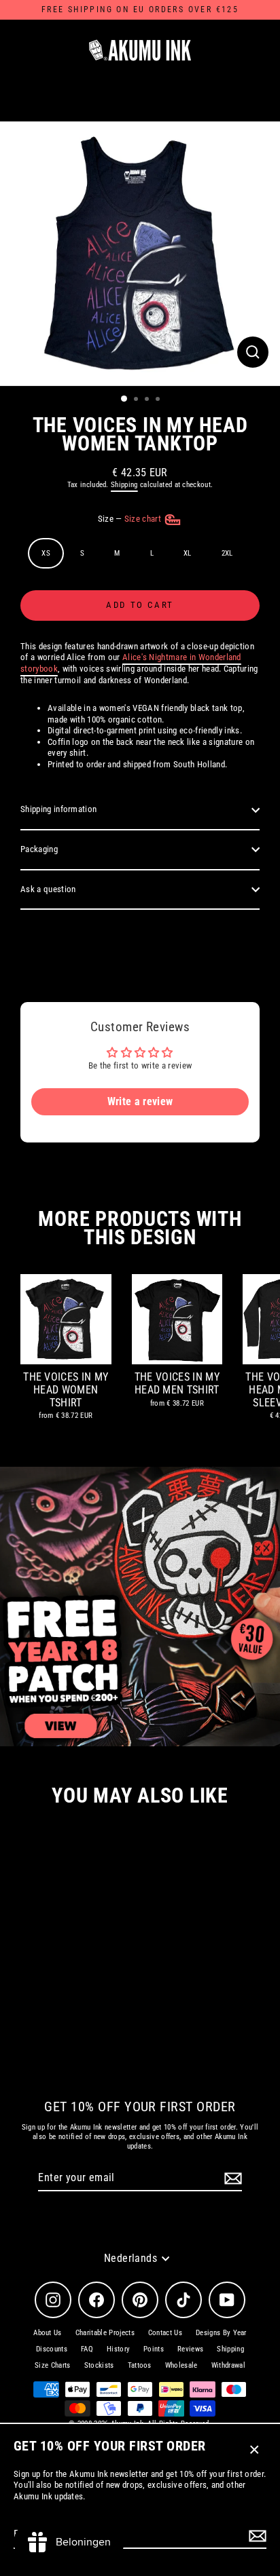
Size (131, 519)
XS (46, 553)
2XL (227, 553)
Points (154, 2349)
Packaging (39, 849)
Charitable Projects (105, 2333)
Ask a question (48, 889)
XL (188, 553)
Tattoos (140, 2365)
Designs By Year (221, 2333)
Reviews (190, 2349)
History (118, 2349)
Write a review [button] (140, 1101)
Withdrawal (228, 2365)
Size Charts (53, 2365)
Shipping (124, 485)
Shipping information (58, 809)
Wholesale (181, 2365)
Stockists (99, 2365)
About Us (48, 2333)
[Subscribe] (256, 2536)
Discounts (52, 2349)
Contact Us (165, 2333)
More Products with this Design (140, 1228)
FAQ (87, 2349)
